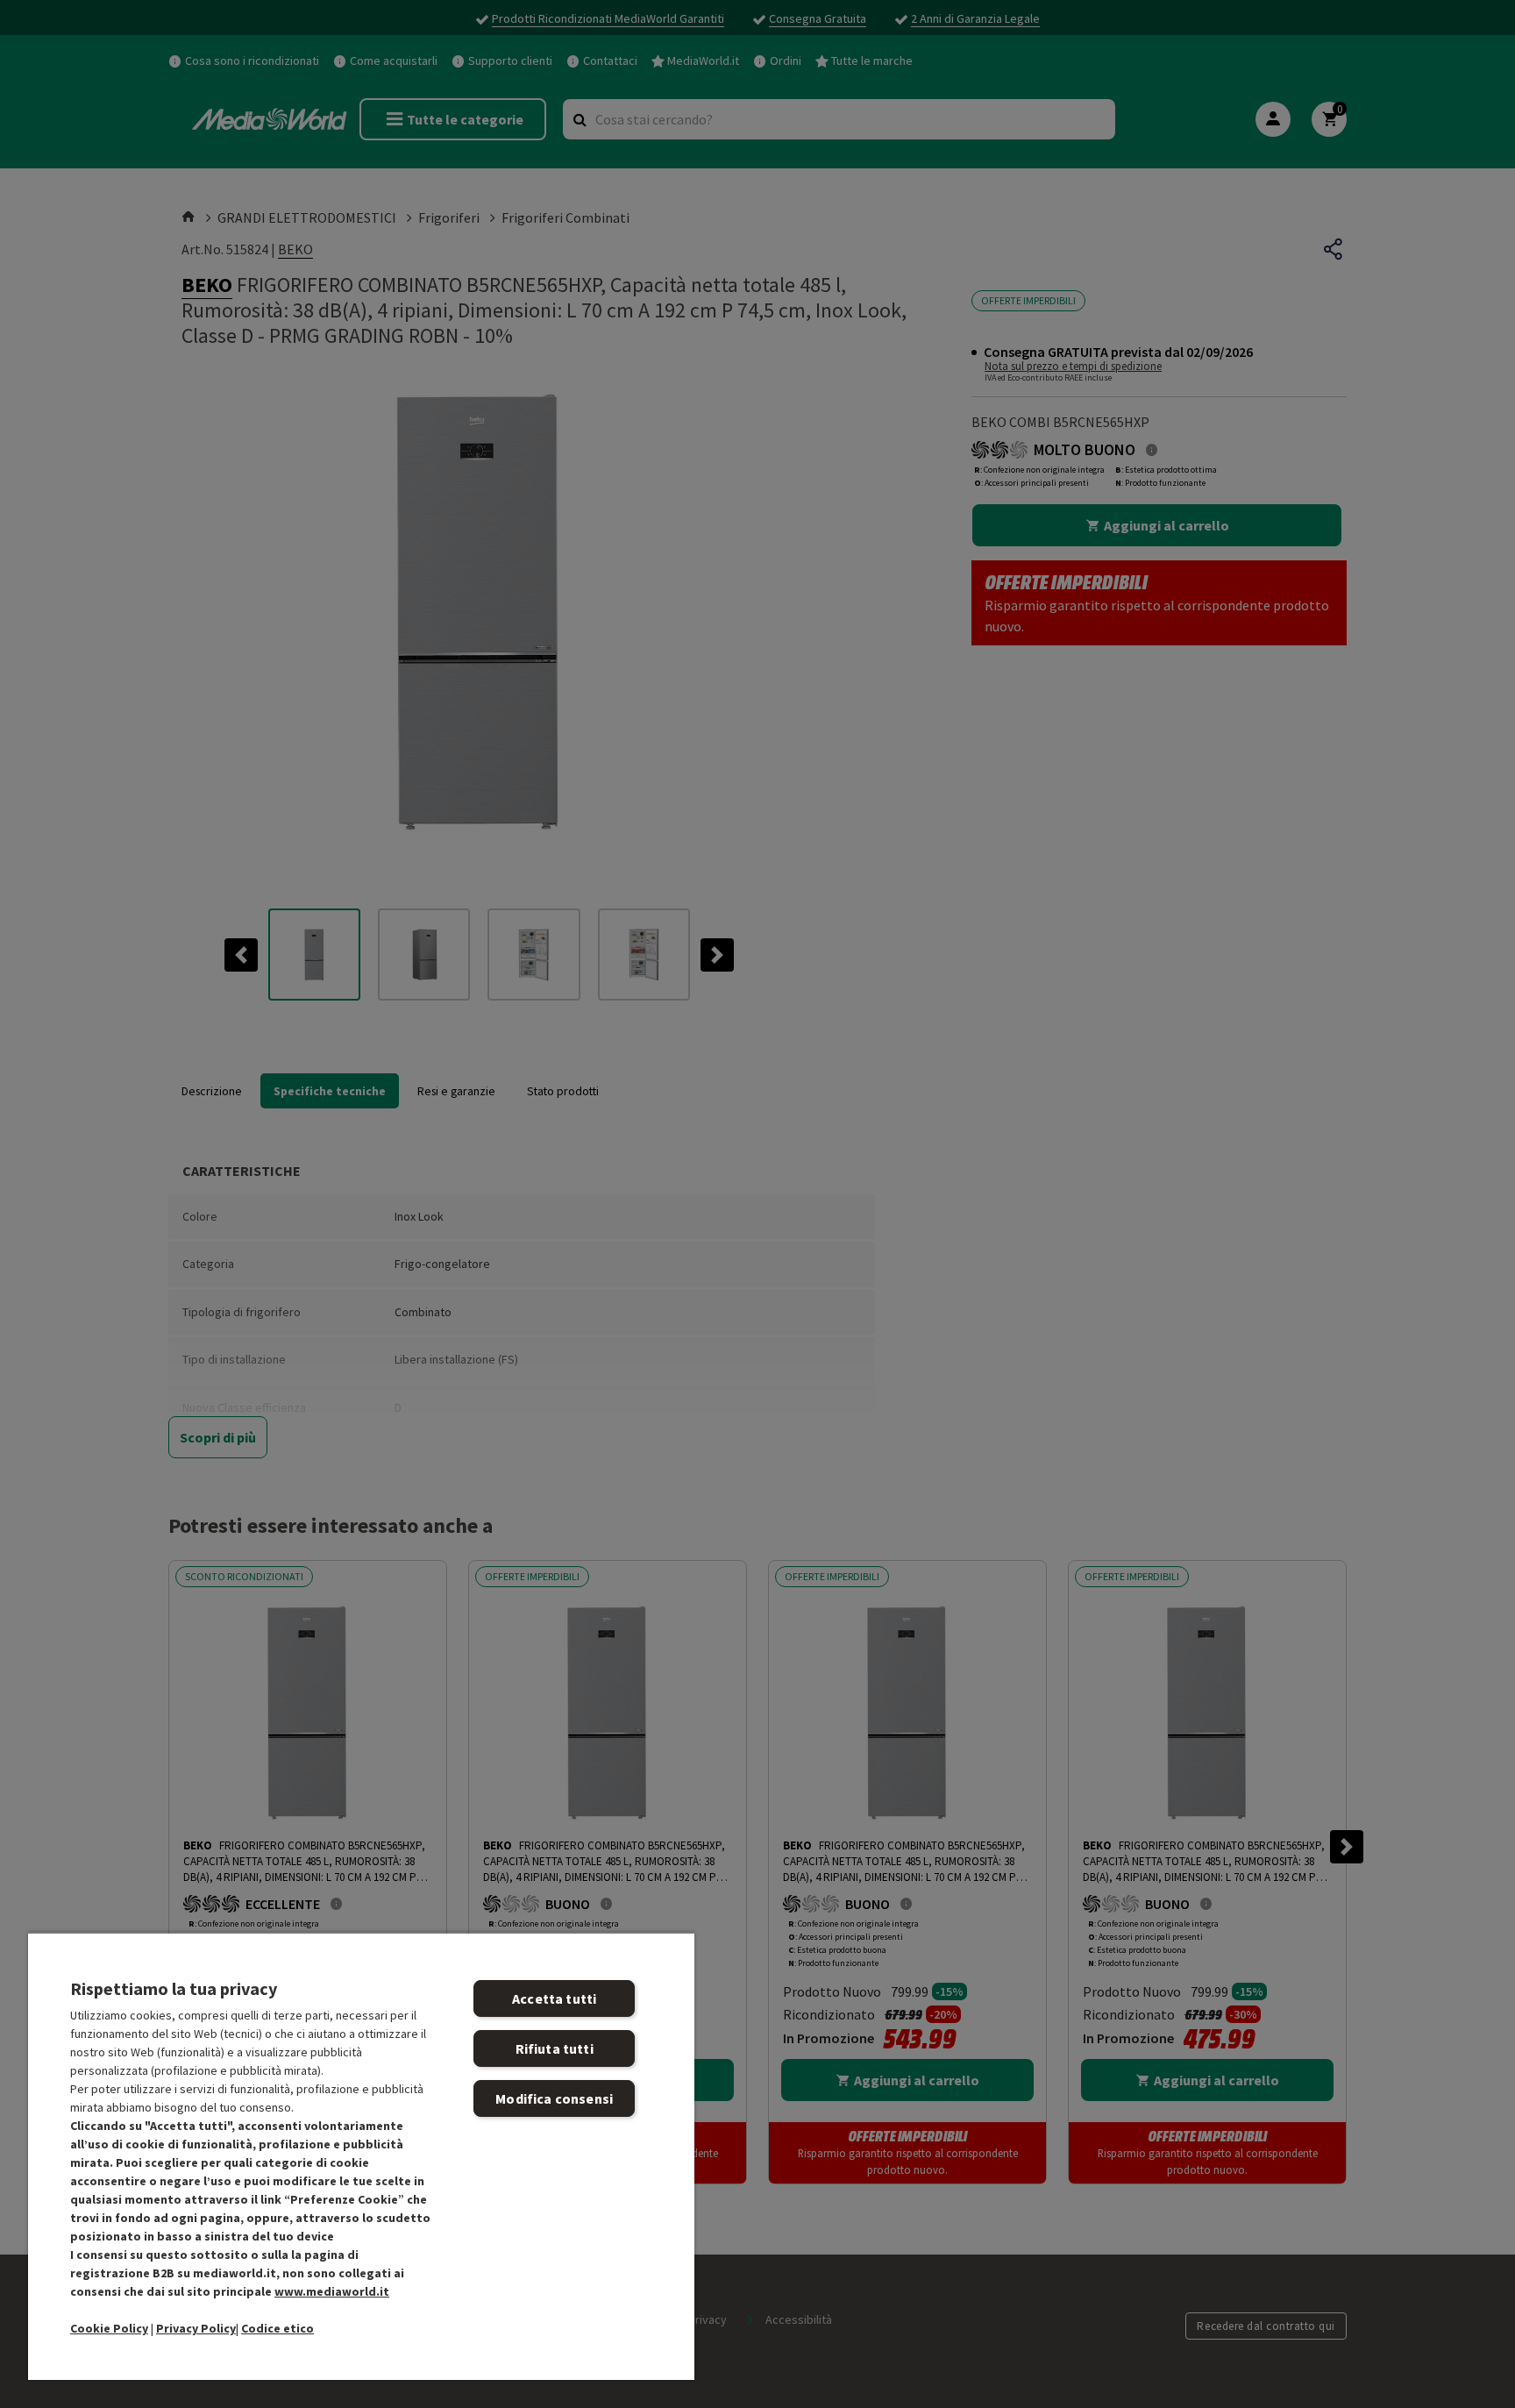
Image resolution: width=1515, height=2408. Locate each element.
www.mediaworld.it (332, 2291)
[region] (361, 2156)
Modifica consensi (554, 2098)
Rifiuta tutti (555, 2048)
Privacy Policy (196, 2328)
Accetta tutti (554, 1998)
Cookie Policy (109, 2328)
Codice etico (277, 2328)
